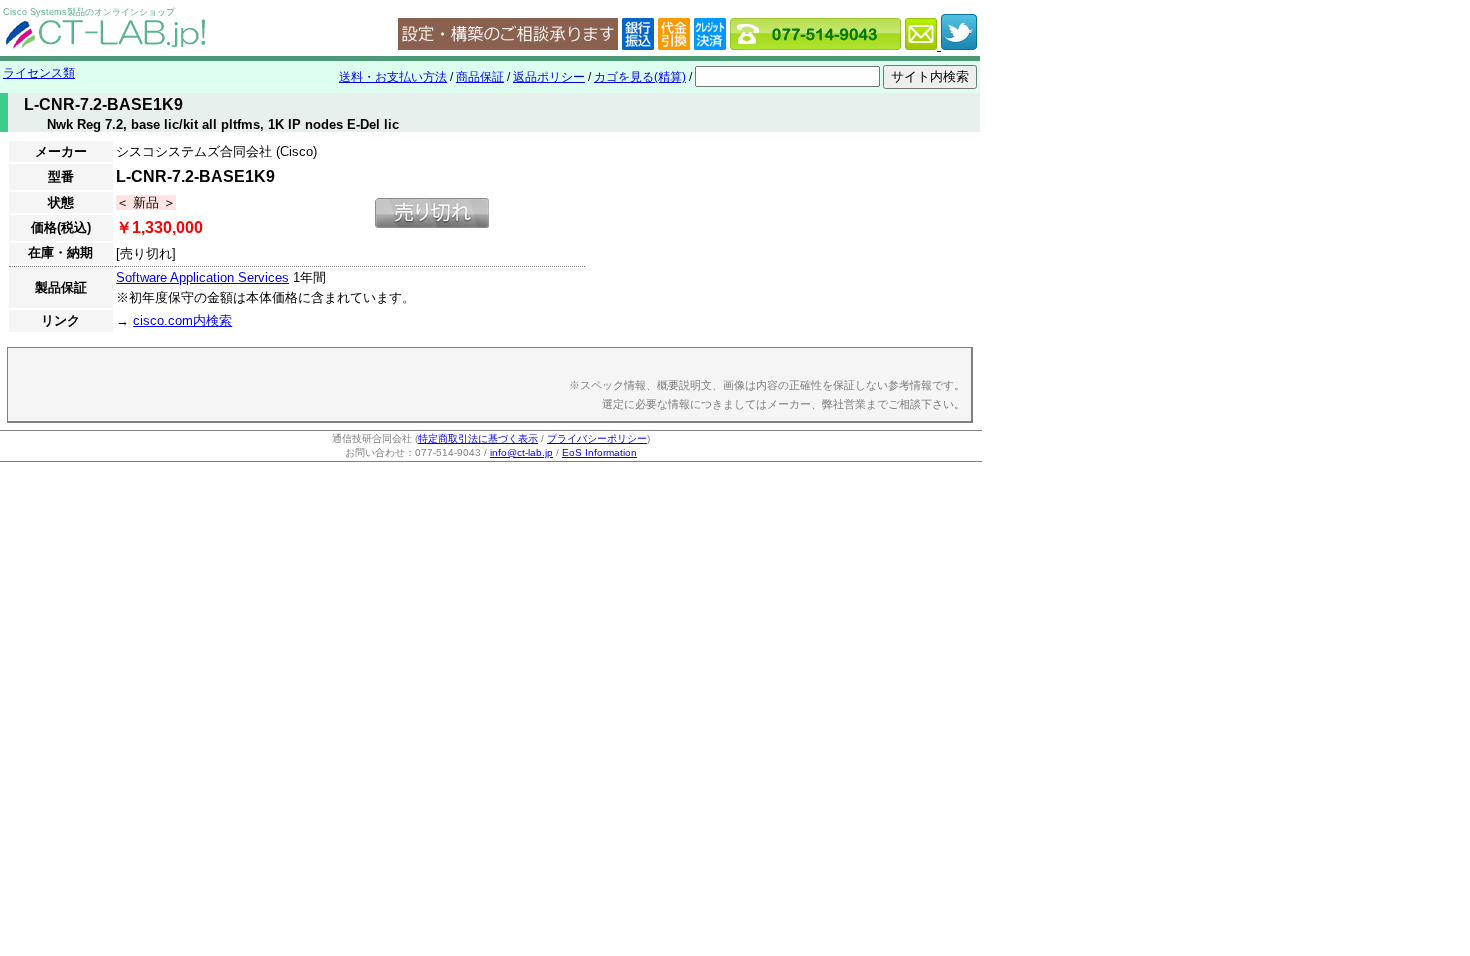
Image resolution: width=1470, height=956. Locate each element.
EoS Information (599, 452)
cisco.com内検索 (182, 320)
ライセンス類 (39, 73)
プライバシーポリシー (597, 438)
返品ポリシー (549, 77)
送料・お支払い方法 (393, 77)
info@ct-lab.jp (521, 452)
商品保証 (480, 77)
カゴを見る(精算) (640, 77)
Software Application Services (202, 277)
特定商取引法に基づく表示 (478, 438)
